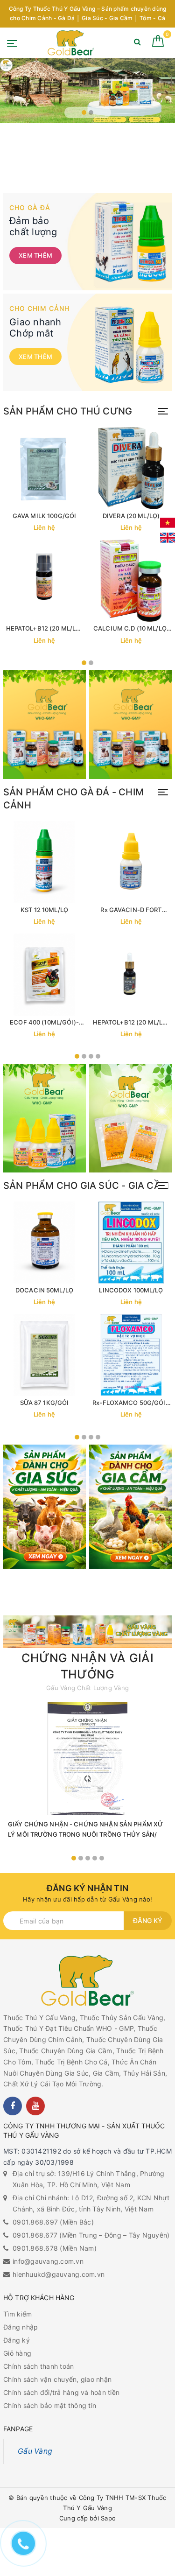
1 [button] (84, 112)
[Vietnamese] (168, 523)
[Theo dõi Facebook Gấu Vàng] (13, 2106)
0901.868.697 (35, 2222)
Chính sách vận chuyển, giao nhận (57, 2379)
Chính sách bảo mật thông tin (50, 2405)
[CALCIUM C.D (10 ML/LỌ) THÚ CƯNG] (131, 581)
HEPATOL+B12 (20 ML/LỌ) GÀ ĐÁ (131, 1022)
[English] (168, 538)
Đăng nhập (21, 2327)
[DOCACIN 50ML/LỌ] (44, 1242)
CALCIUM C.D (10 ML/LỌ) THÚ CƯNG (131, 628)
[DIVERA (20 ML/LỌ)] (131, 468)
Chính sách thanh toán (38, 2366)
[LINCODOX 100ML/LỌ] (131, 1242)
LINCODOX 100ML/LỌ (131, 1290)
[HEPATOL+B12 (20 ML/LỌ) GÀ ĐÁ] (131, 975)
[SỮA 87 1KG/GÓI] (44, 1355)
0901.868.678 (35, 2248)
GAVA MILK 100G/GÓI (44, 516)
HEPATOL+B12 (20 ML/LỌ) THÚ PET (45, 628)
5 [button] (102, 1858)
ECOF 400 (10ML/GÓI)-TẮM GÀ (44, 1022)
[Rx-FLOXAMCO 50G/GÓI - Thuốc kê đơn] (131, 1355)
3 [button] (91, 1056)
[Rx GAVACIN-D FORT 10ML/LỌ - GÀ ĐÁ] (131, 862)
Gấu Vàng (35, 2451)
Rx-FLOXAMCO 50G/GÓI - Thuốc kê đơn (131, 1403)
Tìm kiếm (17, 2314)
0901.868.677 (35, 2235)
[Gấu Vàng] (71, 43)
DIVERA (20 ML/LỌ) (131, 516)
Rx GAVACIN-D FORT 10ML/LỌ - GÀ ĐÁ (131, 910)
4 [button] (98, 1056)
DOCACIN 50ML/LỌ (44, 1290)
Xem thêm (35, 255)
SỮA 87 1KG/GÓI (45, 1403)
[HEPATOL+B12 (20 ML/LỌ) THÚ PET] (44, 581)
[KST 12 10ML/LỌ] (44, 862)
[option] (87, 90)
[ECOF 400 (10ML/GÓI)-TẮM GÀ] (44, 975)
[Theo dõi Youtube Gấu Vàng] (35, 2106)
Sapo (108, 2518)
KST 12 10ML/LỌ (44, 910)
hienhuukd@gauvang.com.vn (59, 2274)
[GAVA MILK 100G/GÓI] (44, 468)
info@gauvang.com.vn (48, 2261)
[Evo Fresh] (87, 90)
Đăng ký (148, 1920)
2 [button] (91, 112)
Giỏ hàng (17, 2353)
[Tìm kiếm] (137, 44)
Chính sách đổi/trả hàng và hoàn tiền (61, 2392)
